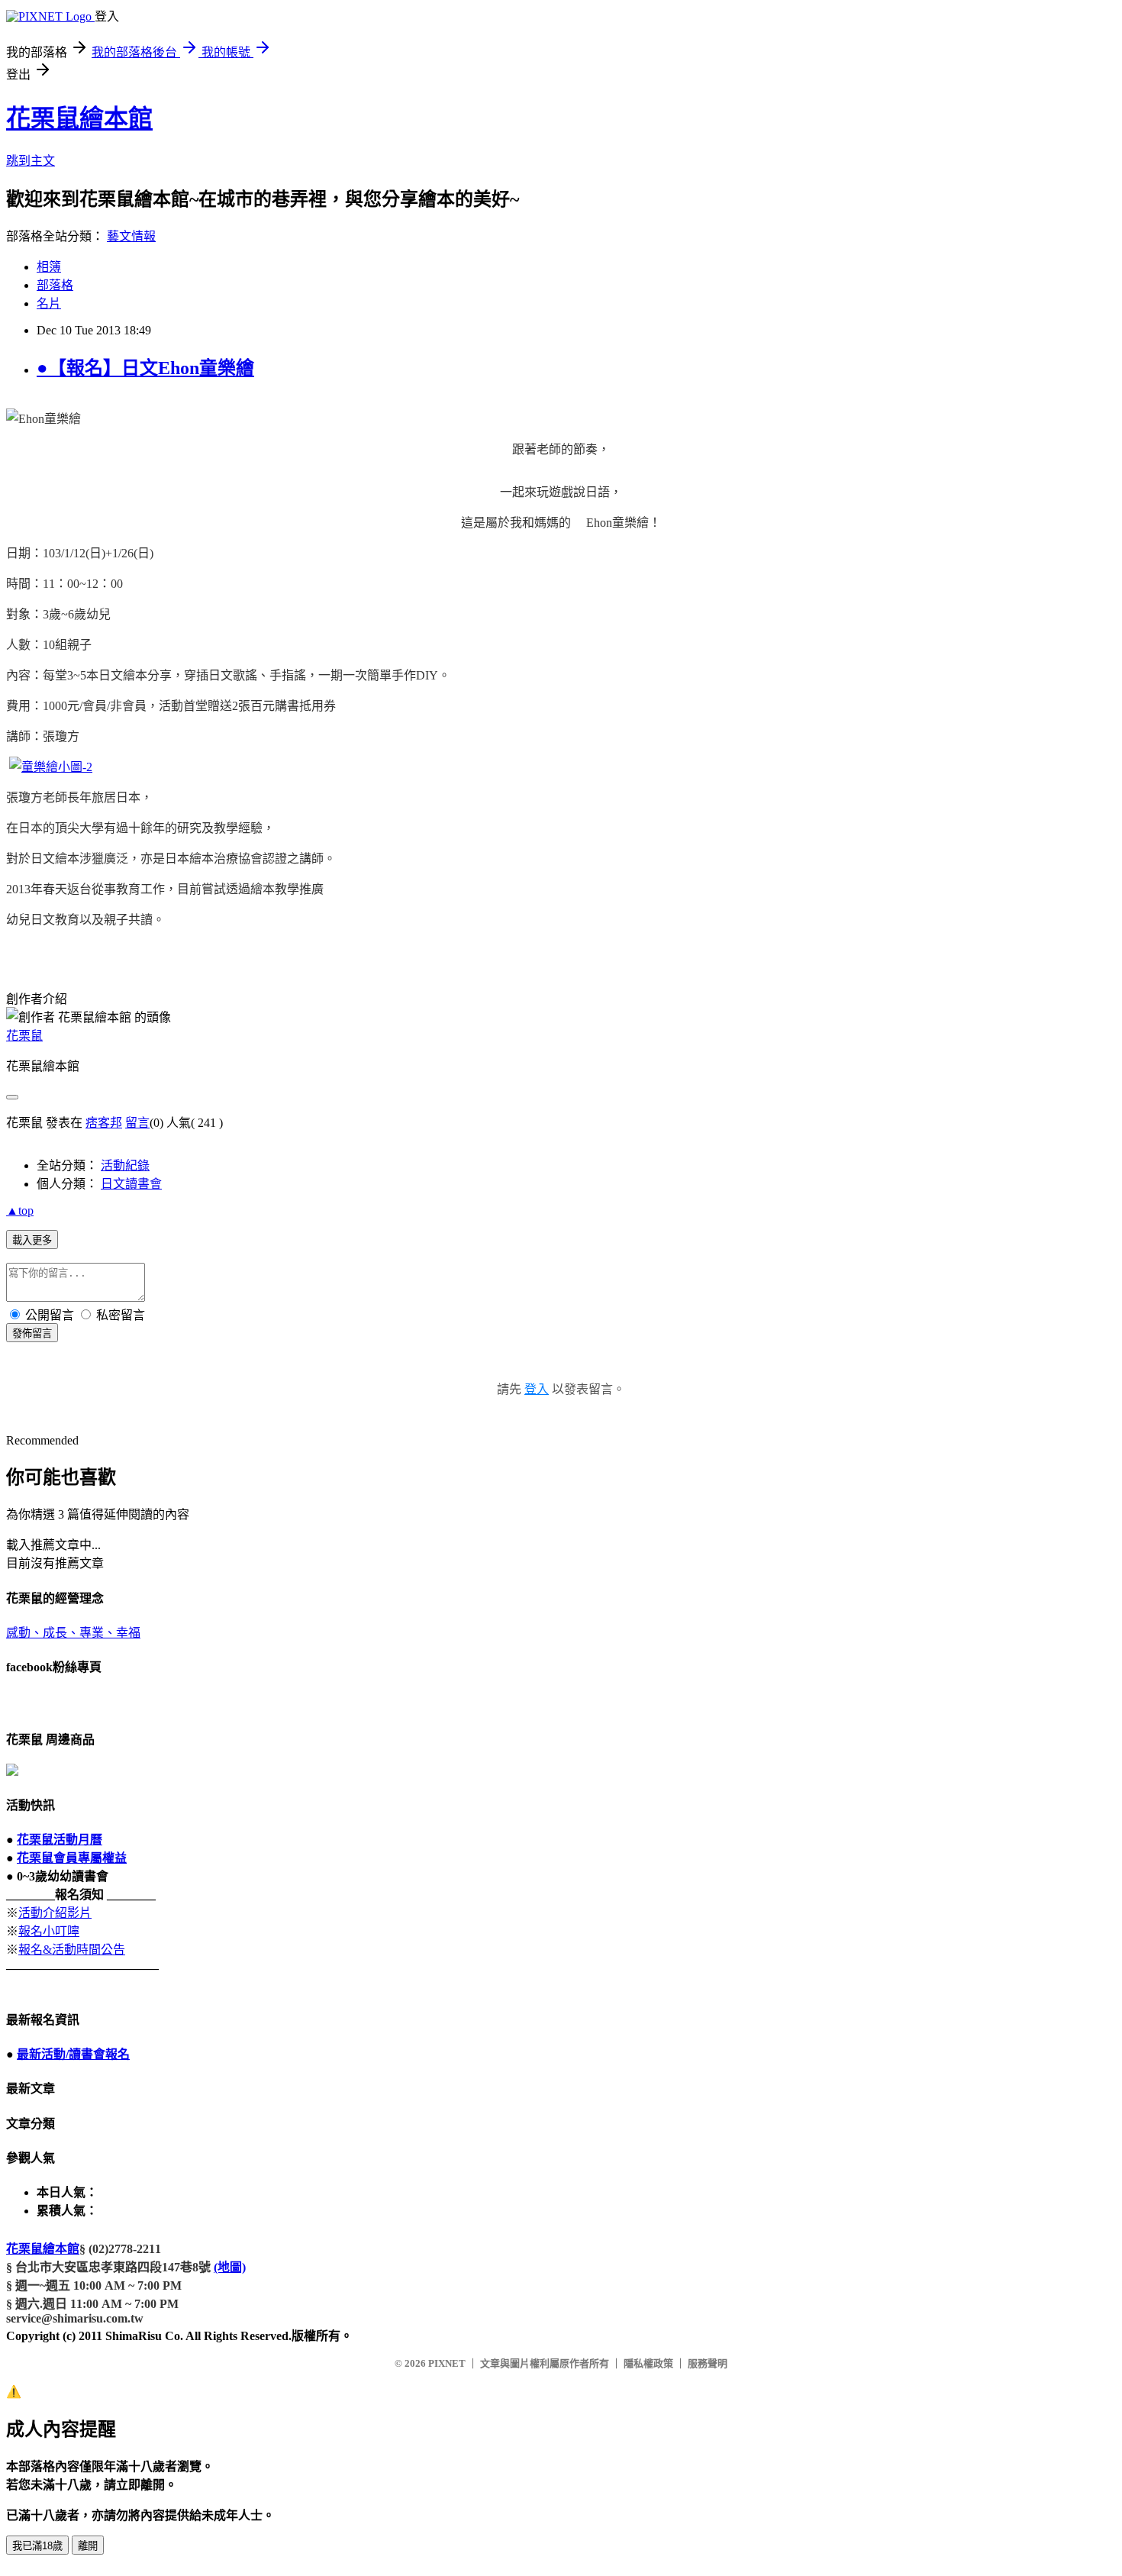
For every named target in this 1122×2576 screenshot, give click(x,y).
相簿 (49, 267)
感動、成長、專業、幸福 (73, 1633)
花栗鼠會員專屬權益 (72, 1858)
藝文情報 (131, 236)
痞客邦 (104, 1123)
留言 (137, 1123)
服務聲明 (708, 2363)
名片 (49, 303)
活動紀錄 (125, 1165)
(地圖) (230, 2267)
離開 (88, 2546)
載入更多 (32, 1240)
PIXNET (447, 2363)
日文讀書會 (131, 1184)
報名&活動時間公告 (72, 1950)
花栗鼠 (24, 1036)
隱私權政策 (648, 2363)
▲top (20, 1211)
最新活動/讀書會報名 (73, 2054)
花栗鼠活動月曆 (60, 1840)
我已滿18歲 (37, 2546)
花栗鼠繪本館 (79, 118)
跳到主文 (31, 161)
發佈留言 (32, 1333)
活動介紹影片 (55, 1913)
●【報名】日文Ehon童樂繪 (145, 368)
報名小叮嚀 (49, 1931)
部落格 (55, 285)
